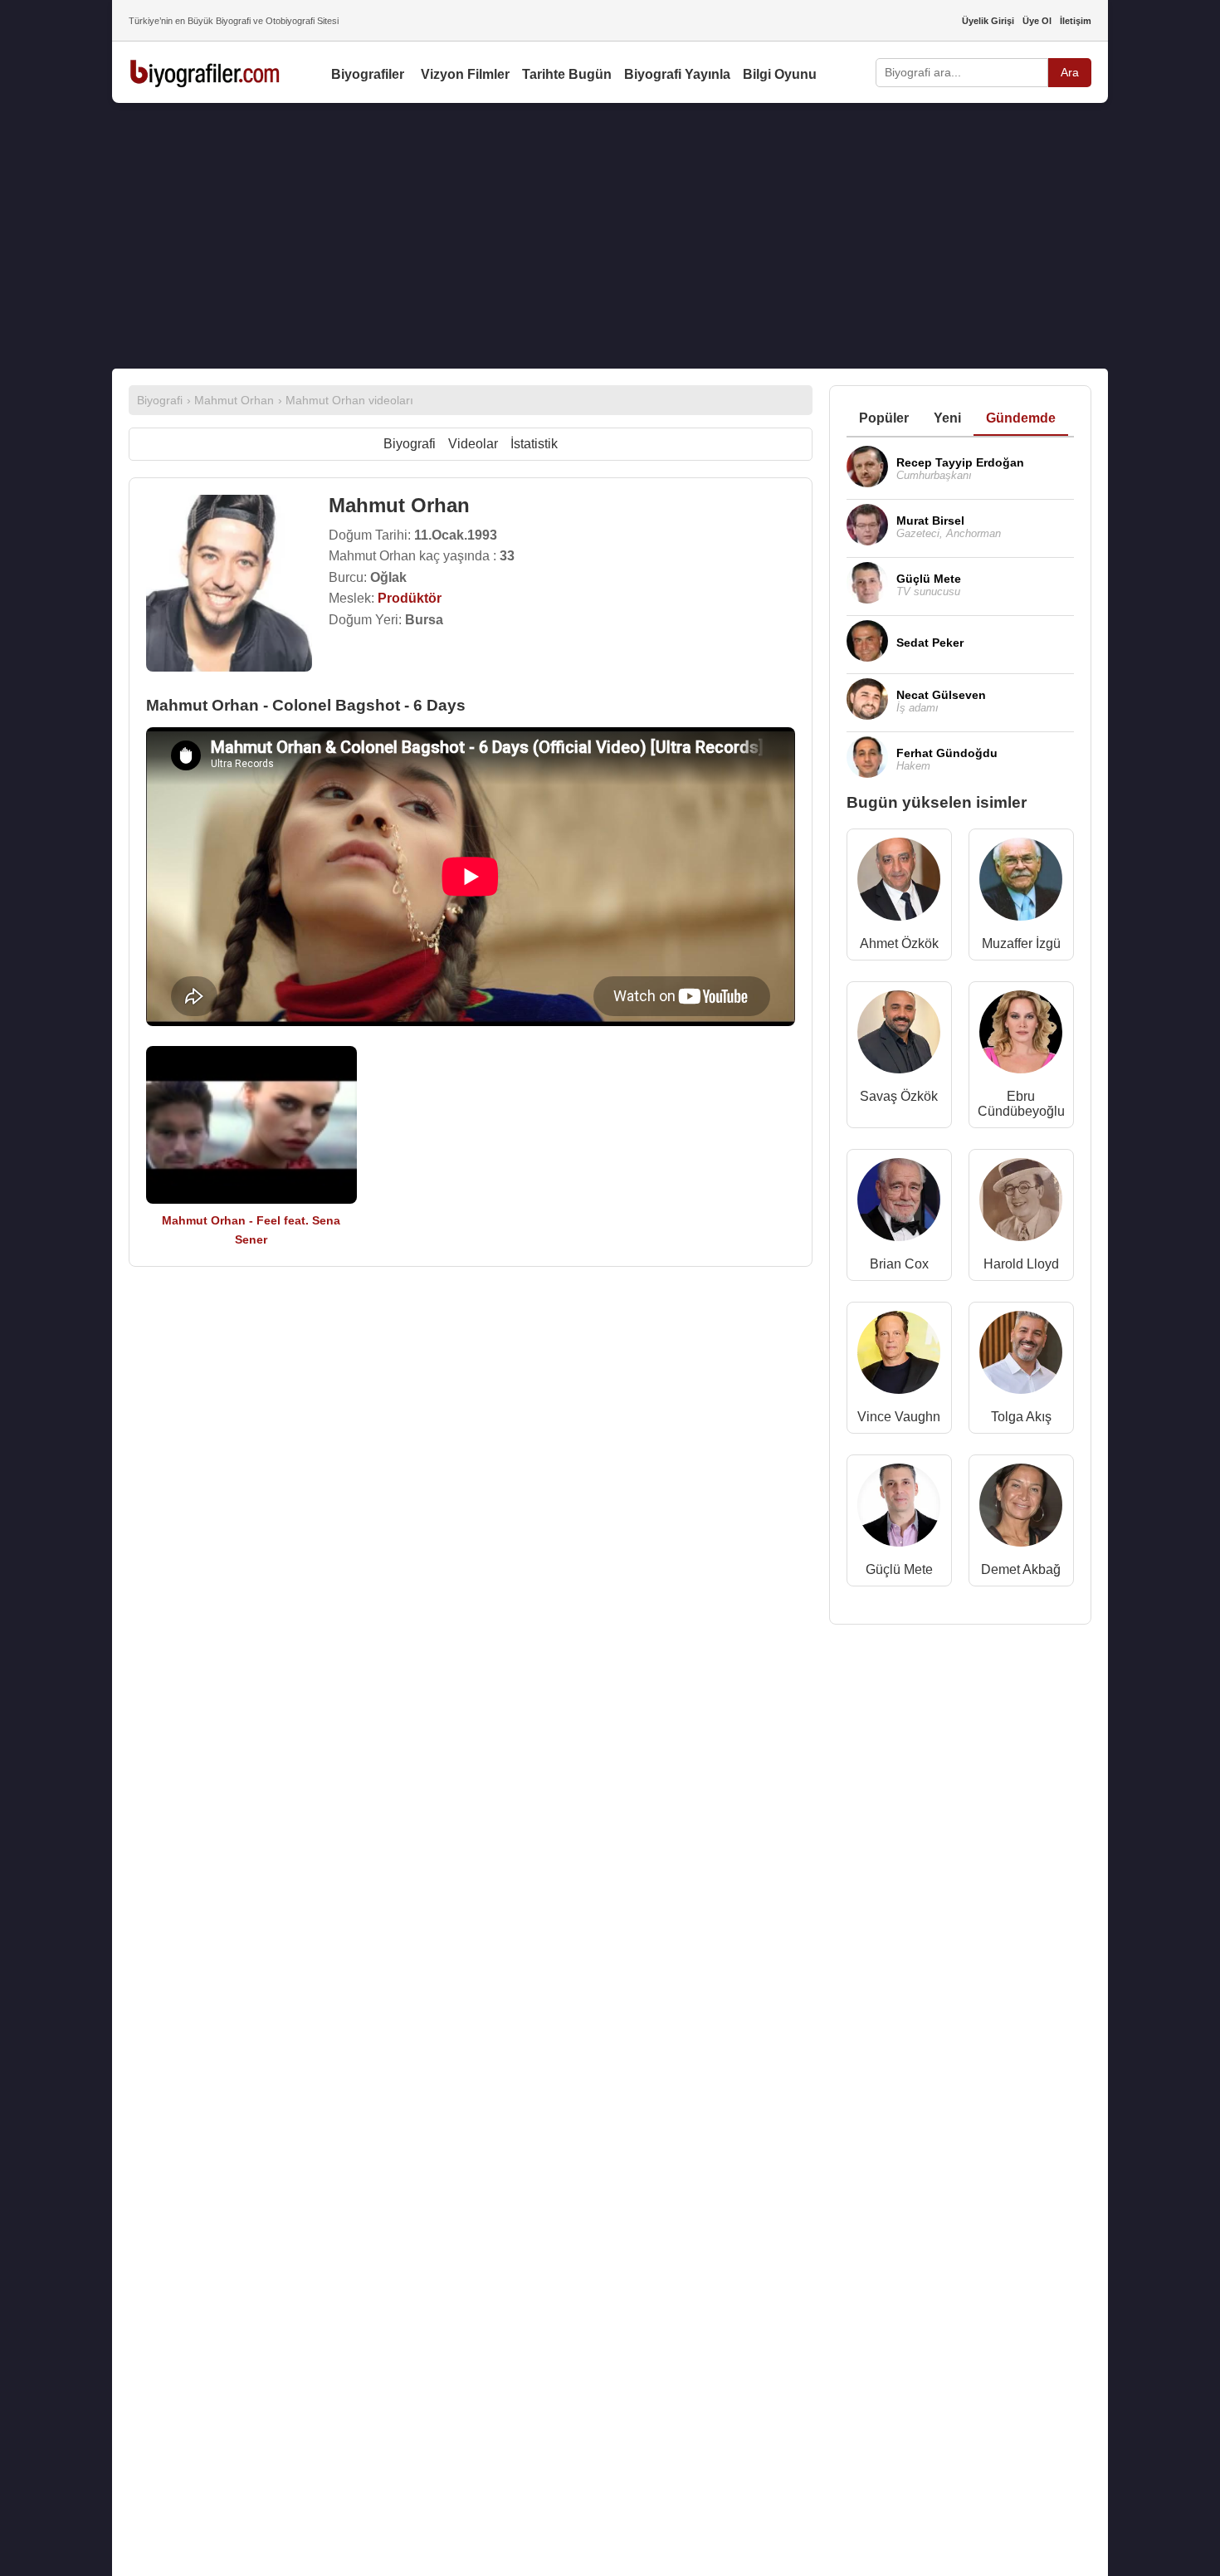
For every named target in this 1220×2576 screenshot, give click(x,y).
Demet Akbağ (1021, 1569)
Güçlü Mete (899, 1569)
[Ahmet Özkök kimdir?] (899, 883)
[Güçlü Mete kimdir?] (899, 1509)
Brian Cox (899, 1264)
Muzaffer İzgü (1021, 943)
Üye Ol (1037, 21)
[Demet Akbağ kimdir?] (1021, 1509)
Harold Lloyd (1021, 1264)
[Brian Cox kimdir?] (899, 1203)
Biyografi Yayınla (677, 74)
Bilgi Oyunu (780, 74)
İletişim (1076, 21)
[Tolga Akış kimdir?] (1021, 1356)
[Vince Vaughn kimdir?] (899, 1356)
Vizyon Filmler (465, 74)
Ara (1070, 72)
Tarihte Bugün (567, 74)
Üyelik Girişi (988, 21)
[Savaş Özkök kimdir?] (899, 1036)
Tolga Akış (1021, 1417)
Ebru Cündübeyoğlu (1021, 1104)
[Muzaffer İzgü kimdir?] (1021, 883)
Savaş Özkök (899, 1096)
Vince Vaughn (899, 1417)
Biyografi (410, 444)
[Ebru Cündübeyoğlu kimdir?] (1021, 1036)
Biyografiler (368, 74)
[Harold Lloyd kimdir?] (1021, 1203)
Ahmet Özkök (899, 943)
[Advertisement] (610, 236)
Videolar (473, 444)
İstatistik (534, 444)
